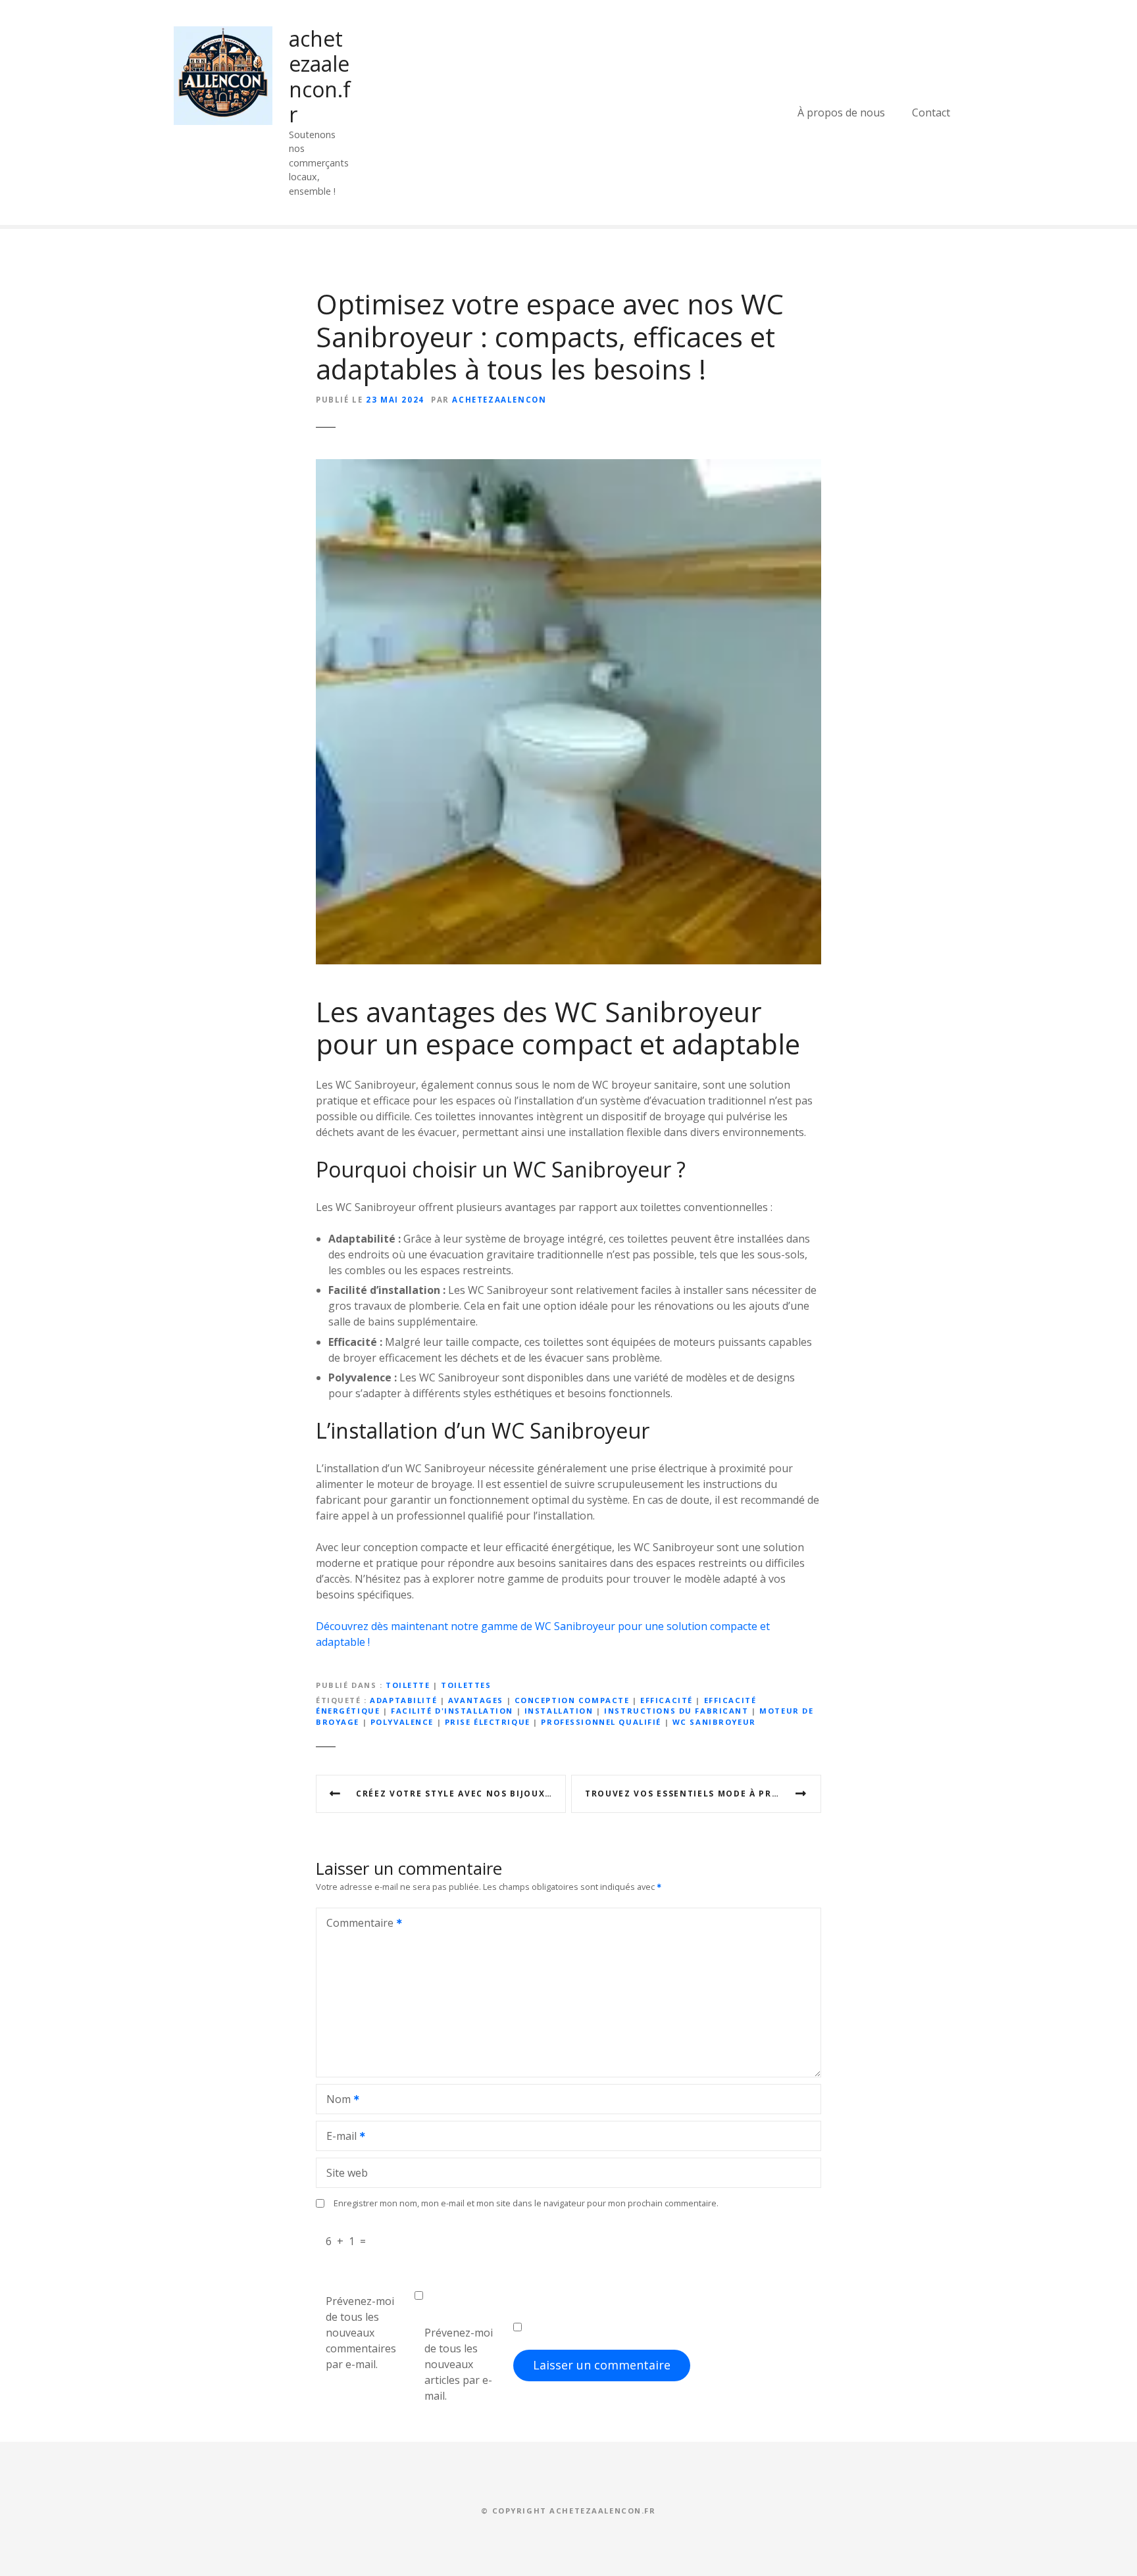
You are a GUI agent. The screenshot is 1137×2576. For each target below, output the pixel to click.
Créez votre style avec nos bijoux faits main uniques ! (461, 1794)
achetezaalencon (499, 400)
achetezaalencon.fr (320, 76)
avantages (476, 1700)
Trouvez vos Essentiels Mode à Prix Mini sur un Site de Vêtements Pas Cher (703, 1794)
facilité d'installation (452, 1711)
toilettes (466, 1685)
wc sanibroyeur (714, 1722)
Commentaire (356, 1924)
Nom (335, 2100)
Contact (931, 112)
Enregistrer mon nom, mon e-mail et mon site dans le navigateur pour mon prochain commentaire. (526, 2203)
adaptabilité (403, 1700)
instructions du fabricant (676, 1711)
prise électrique (488, 1722)
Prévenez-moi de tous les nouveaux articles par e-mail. (459, 2364)
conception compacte (572, 1700)
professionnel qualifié (601, 1722)
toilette (408, 1685)
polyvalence (402, 1722)
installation (559, 1711)
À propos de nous (841, 112)
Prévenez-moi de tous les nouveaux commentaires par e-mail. (361, 2333)
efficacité (667, 1700)
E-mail (338, 2137)
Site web (347, 2173)
